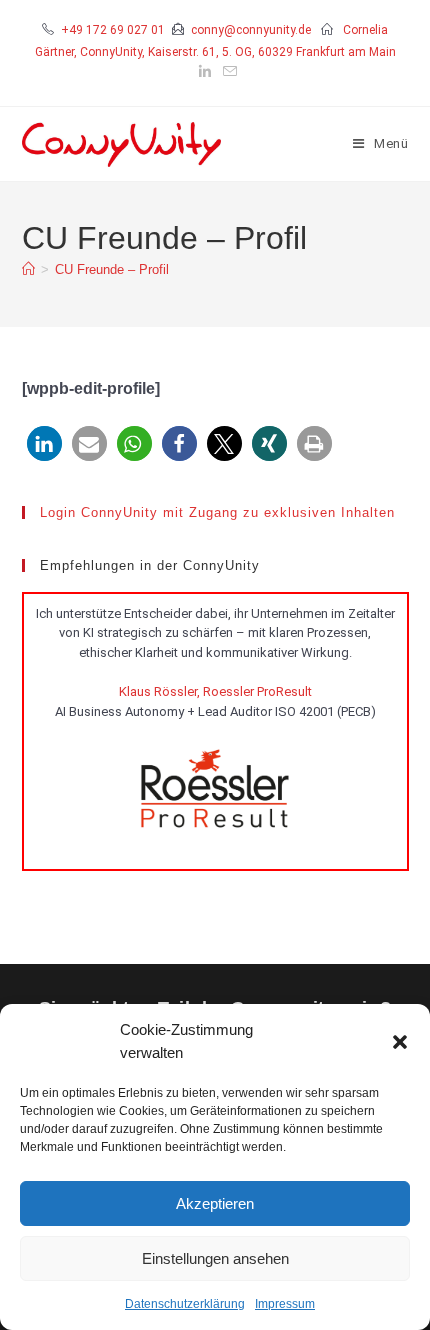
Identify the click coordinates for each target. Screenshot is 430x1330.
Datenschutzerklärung (185, 1304)
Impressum (285, 1304)
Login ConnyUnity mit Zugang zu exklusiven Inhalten (217, 512)
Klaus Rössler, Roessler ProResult (215, 691)
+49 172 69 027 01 (113, 30)
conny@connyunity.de (251, 30)
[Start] (28, 269)
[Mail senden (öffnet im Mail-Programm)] (227, 72)
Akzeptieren (215, 1203)
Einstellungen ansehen (215, 1258)
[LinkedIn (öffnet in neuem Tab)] (205, 72)
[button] (400, 1042)
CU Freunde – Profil (112, 269)
